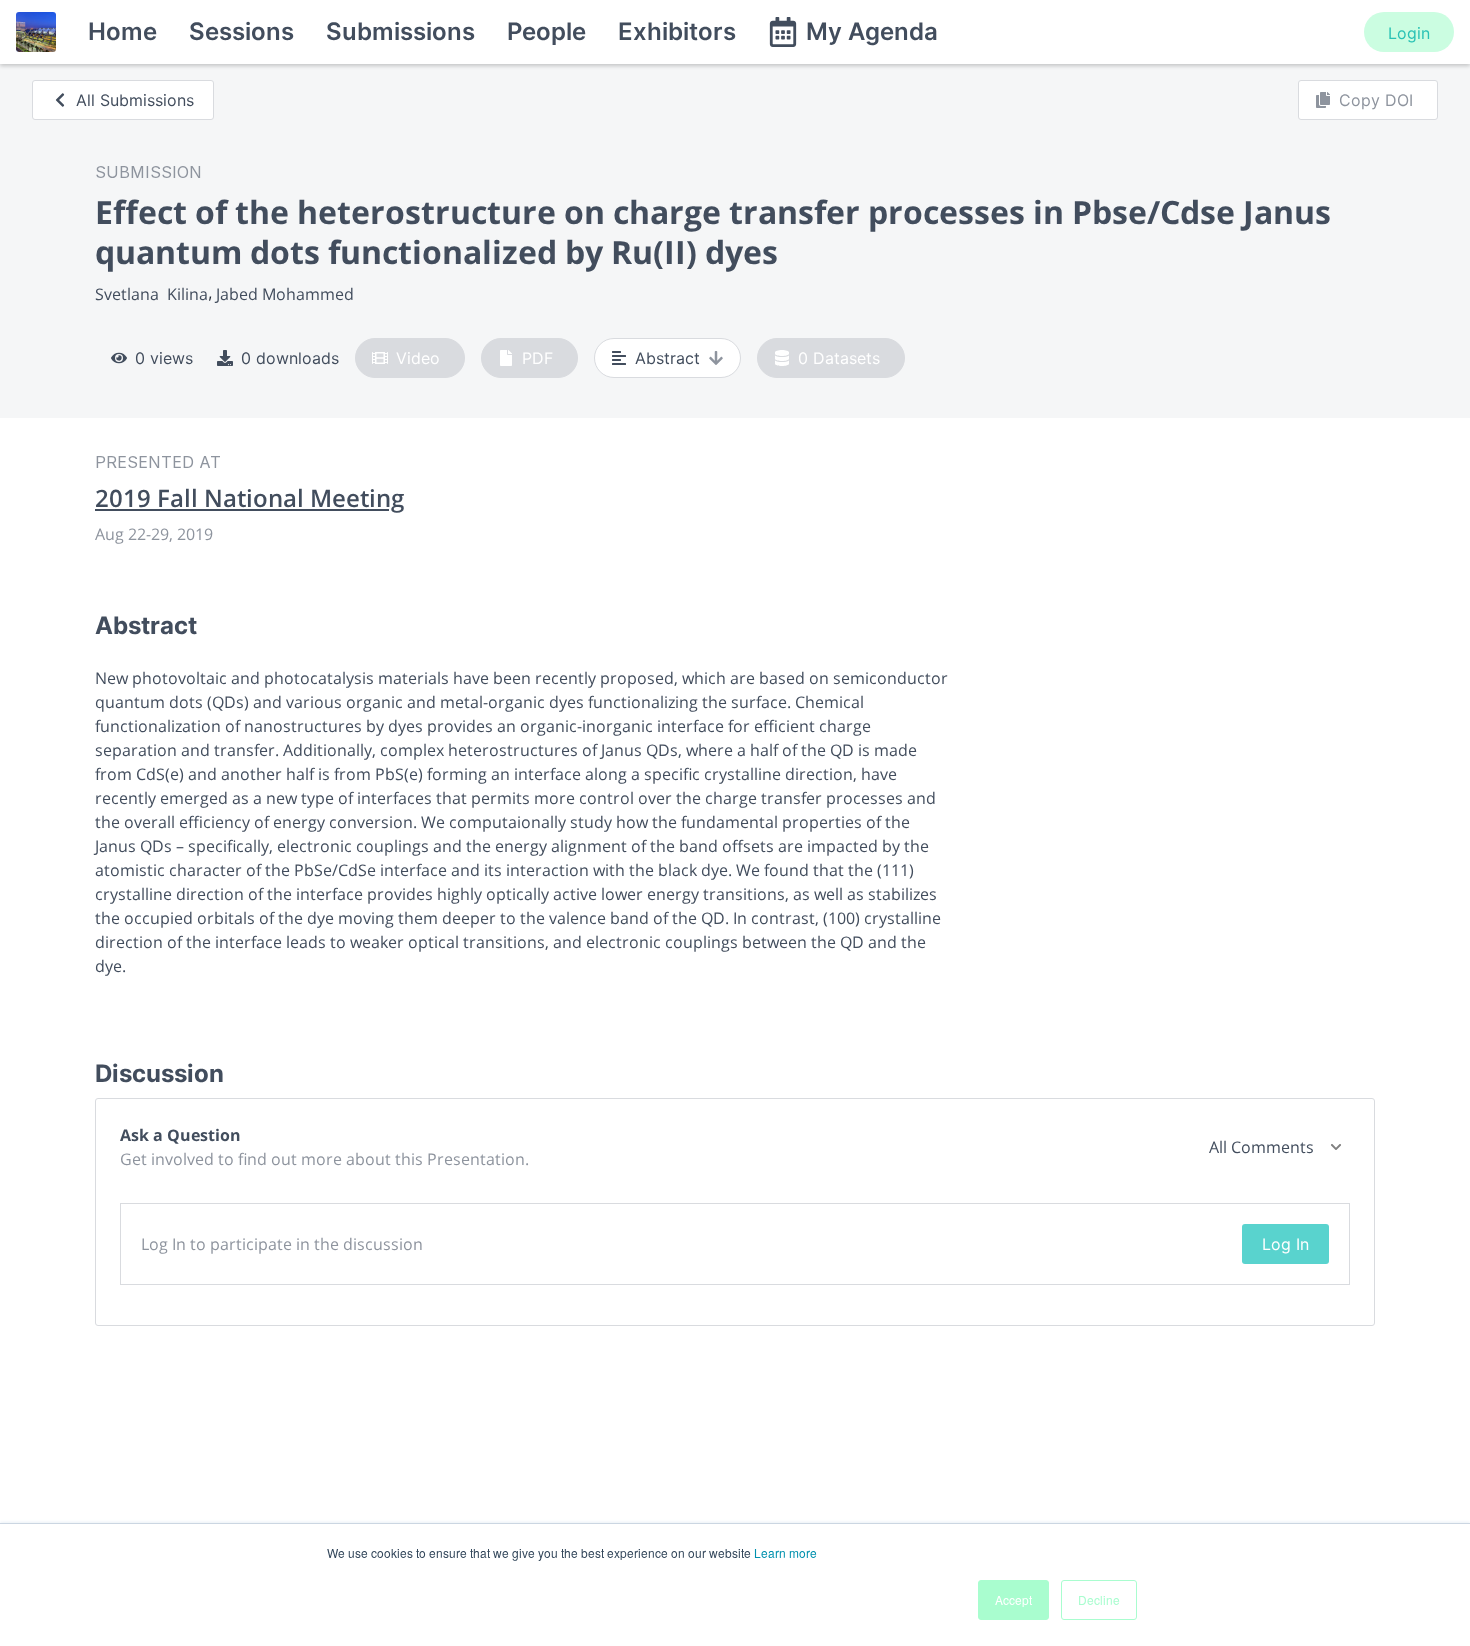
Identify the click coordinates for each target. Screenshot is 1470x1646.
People (546, 31)
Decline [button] (1099, 1599)
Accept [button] (1013, 1599)
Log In (1285, 1244)
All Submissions (135, 100)
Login (1409, 33)
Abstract (667, 358)
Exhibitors (677, 31)
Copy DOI (1376, 100)
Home (122, 31)
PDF (537, 358)
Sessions (241, 31)
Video (418, 358)
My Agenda (872, 31)
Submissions (400, 31)
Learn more (785, 1552)
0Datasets (839, 358)
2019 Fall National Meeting (249, 498)
